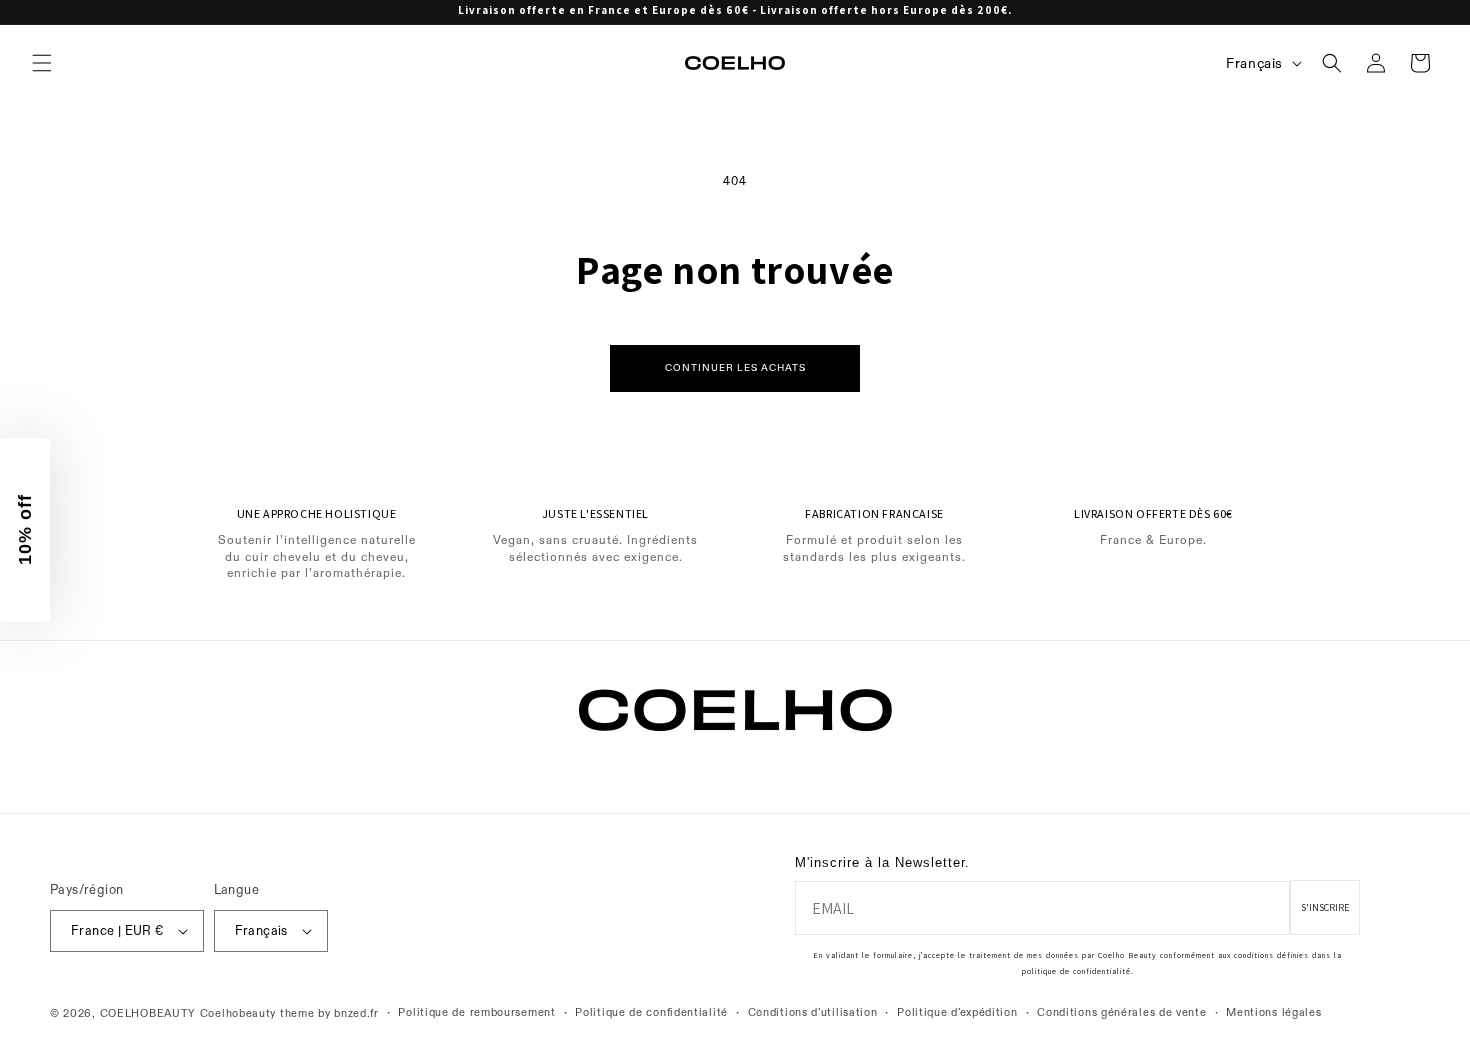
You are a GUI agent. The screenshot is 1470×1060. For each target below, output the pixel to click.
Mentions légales (1273, 1012)
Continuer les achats (735, 367)
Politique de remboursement (476, 1012)
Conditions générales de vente (1121, 1012)
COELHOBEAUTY (148, 1013)
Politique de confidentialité (651, 1012)
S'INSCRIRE (1325, 907)
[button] (42, 63)
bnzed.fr (356, 1013)
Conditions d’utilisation (813, 1012)
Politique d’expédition (957, 1012)
